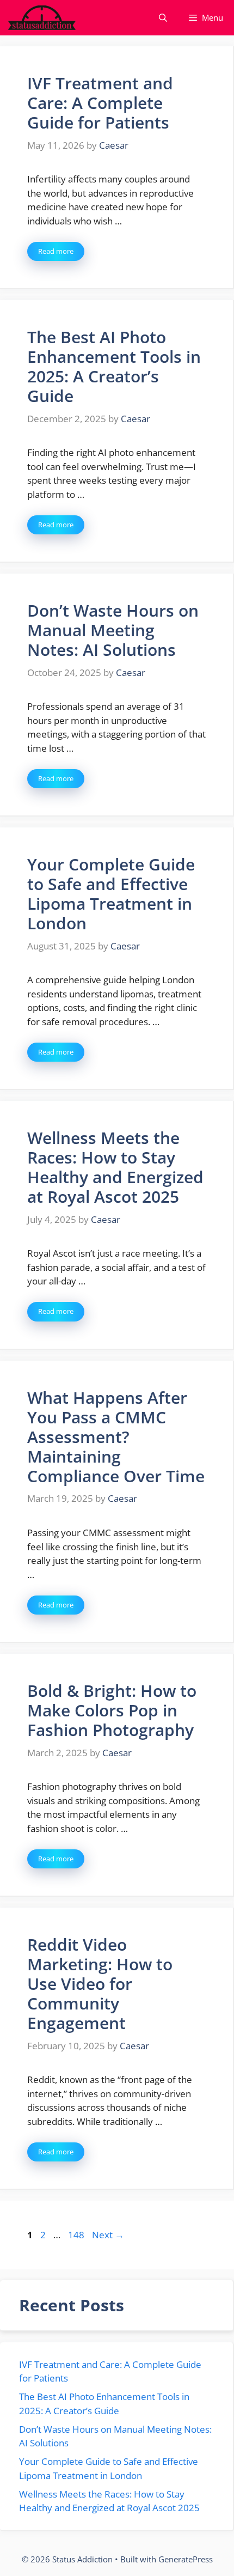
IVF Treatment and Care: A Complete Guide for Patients (100, 103)
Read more (56, 251)
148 (77, 2235)
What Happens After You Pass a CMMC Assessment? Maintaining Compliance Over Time (116, 1437)
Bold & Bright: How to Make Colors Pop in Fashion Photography (112, 1710)
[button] (163, 18)
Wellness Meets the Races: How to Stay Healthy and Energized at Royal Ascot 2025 (115, 1167)
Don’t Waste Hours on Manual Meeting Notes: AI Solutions (113, 630)
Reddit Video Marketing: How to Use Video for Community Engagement (100, 1984)
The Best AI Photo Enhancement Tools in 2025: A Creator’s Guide (114, 366)
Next (108, 2235)
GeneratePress (186, 2559)
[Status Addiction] (42, 18)
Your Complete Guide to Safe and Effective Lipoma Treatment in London (111, 894)
